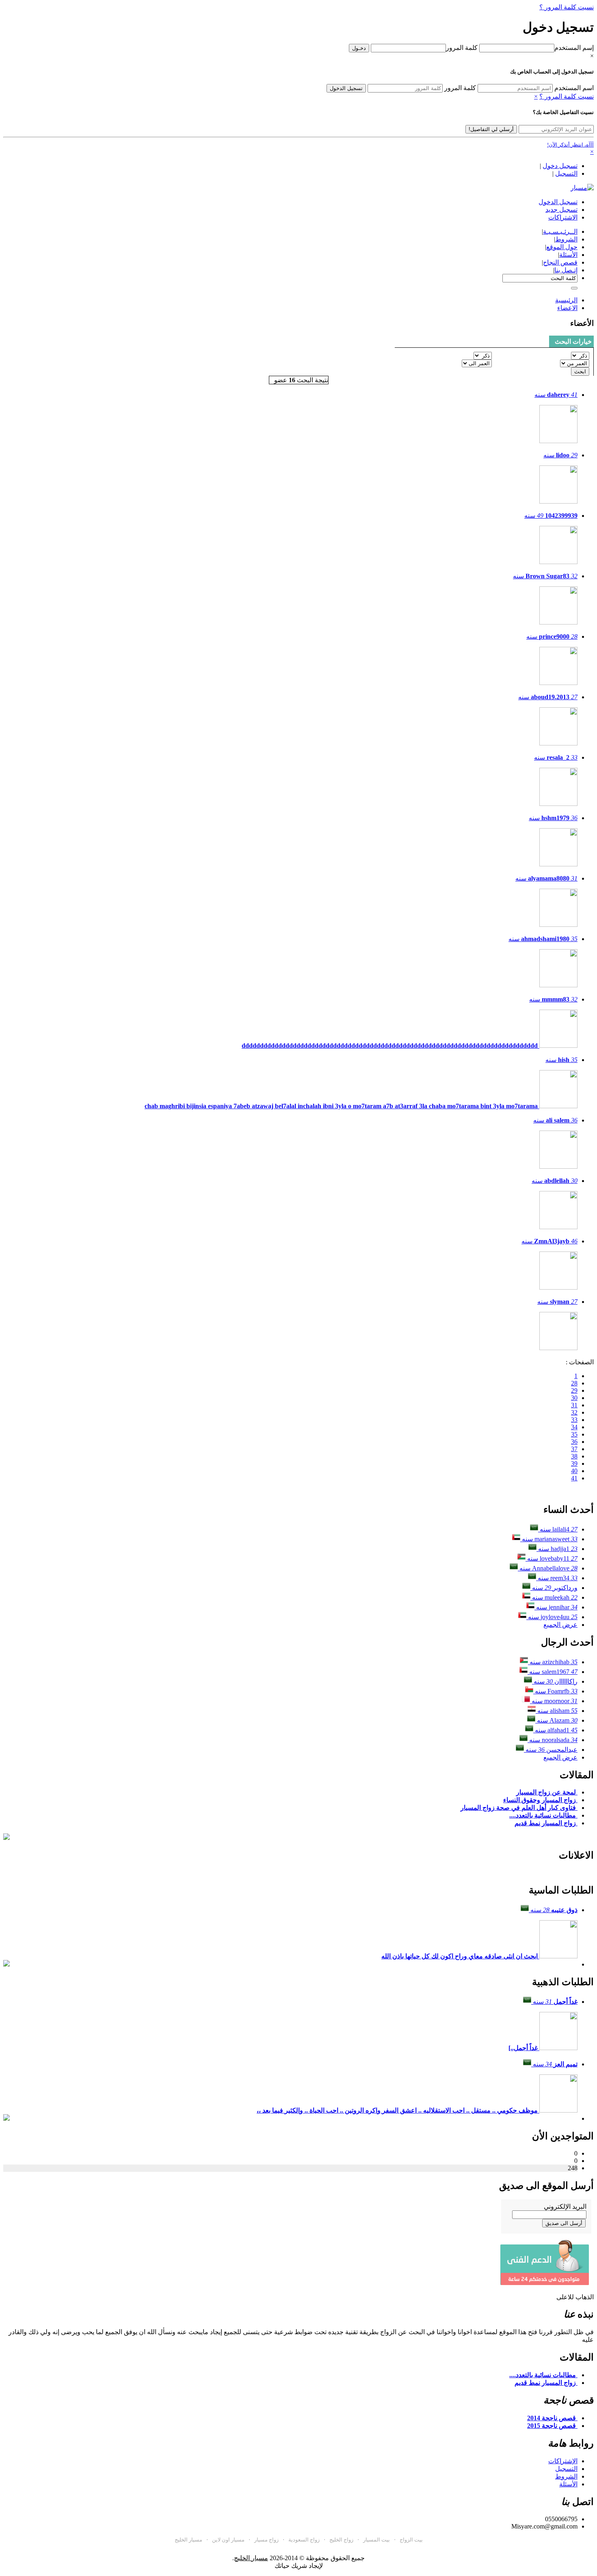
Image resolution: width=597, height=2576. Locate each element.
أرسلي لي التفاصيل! (491, 129)
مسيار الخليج (188, 2540)
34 (574, 1427)
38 (574, 1456)
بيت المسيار (376, 2540)
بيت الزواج (411, 2540)
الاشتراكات (563, 217)
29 (574, 1390)
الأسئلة (568, 2484)
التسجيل (566, 173)
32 (574, 1412)
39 (574, 1464)
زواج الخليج (341, 2540)
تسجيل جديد (561, 210)
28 (574, 1383)
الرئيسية (566, 300)
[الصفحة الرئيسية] (582, 188)
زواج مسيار (266, 2540)
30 (574, 1398)
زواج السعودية (304, 2540)
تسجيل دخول (560, 166)
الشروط (566, 2476)
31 (574, 1405)
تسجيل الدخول (346, 88)
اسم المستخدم (574, 88)
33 (574, 1420)
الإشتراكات (563, 2461)
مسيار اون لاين (228, 2540)
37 (574, 1449)
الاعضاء (567, 308)
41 (574, 1478)
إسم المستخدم (574, 48)
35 (574, 1434)
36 (574, 1442)
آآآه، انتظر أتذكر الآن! (570, 145)
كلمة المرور (462, 48)
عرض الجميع (560, 1625)
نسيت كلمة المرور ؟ (567, 7)
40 (574, 1471)
